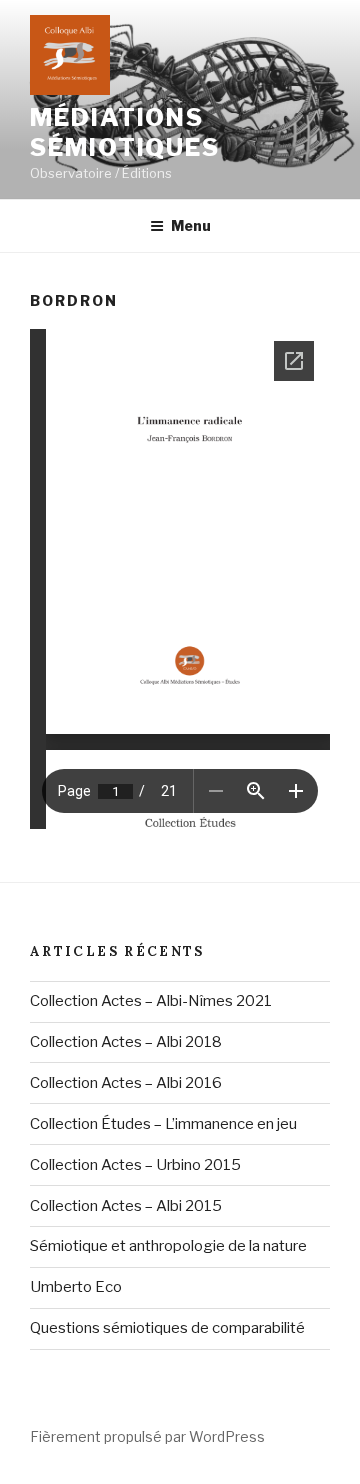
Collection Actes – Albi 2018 (126, 1042)
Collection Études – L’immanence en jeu (163, 1124)
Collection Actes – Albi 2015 (126, 1206)
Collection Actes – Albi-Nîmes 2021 (151, 1001)
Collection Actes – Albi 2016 (126, 1083)
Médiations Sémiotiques (125, 132)
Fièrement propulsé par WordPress (147, 1436)
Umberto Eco (76, 1287)
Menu (191, 225)
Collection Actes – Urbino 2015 (135, 1165)
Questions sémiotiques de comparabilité (167, 1328)
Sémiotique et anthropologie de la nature (168, 1246)
